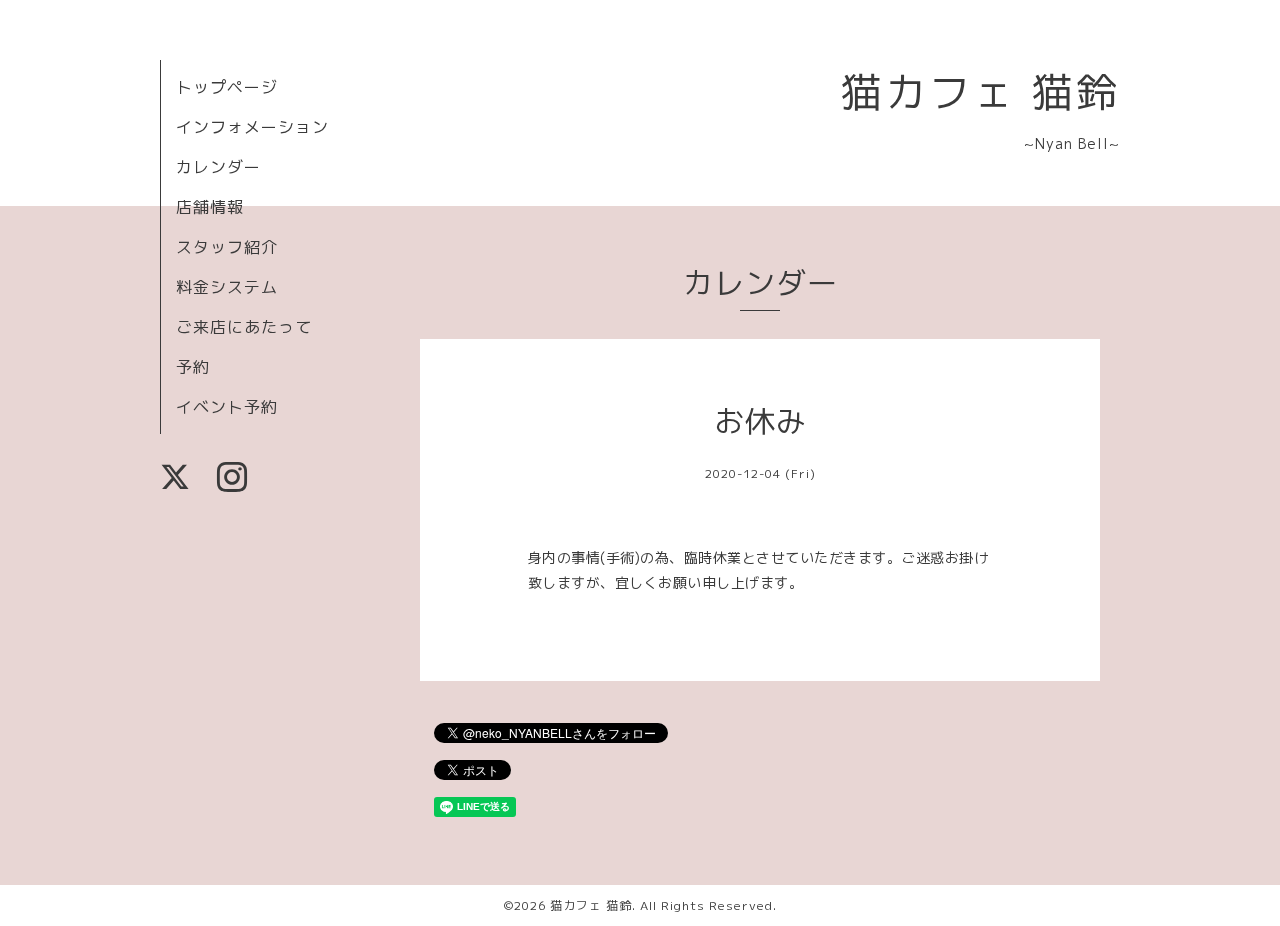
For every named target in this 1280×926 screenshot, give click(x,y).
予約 (193, 367)
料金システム (227, 287)
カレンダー (218, 167)
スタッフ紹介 (227, 247)
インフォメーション (252, 127)
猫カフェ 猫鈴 (980, 91)
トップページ (227, 87)
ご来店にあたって (244, 327)
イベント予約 (227, 407)
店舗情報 (210, 207)
